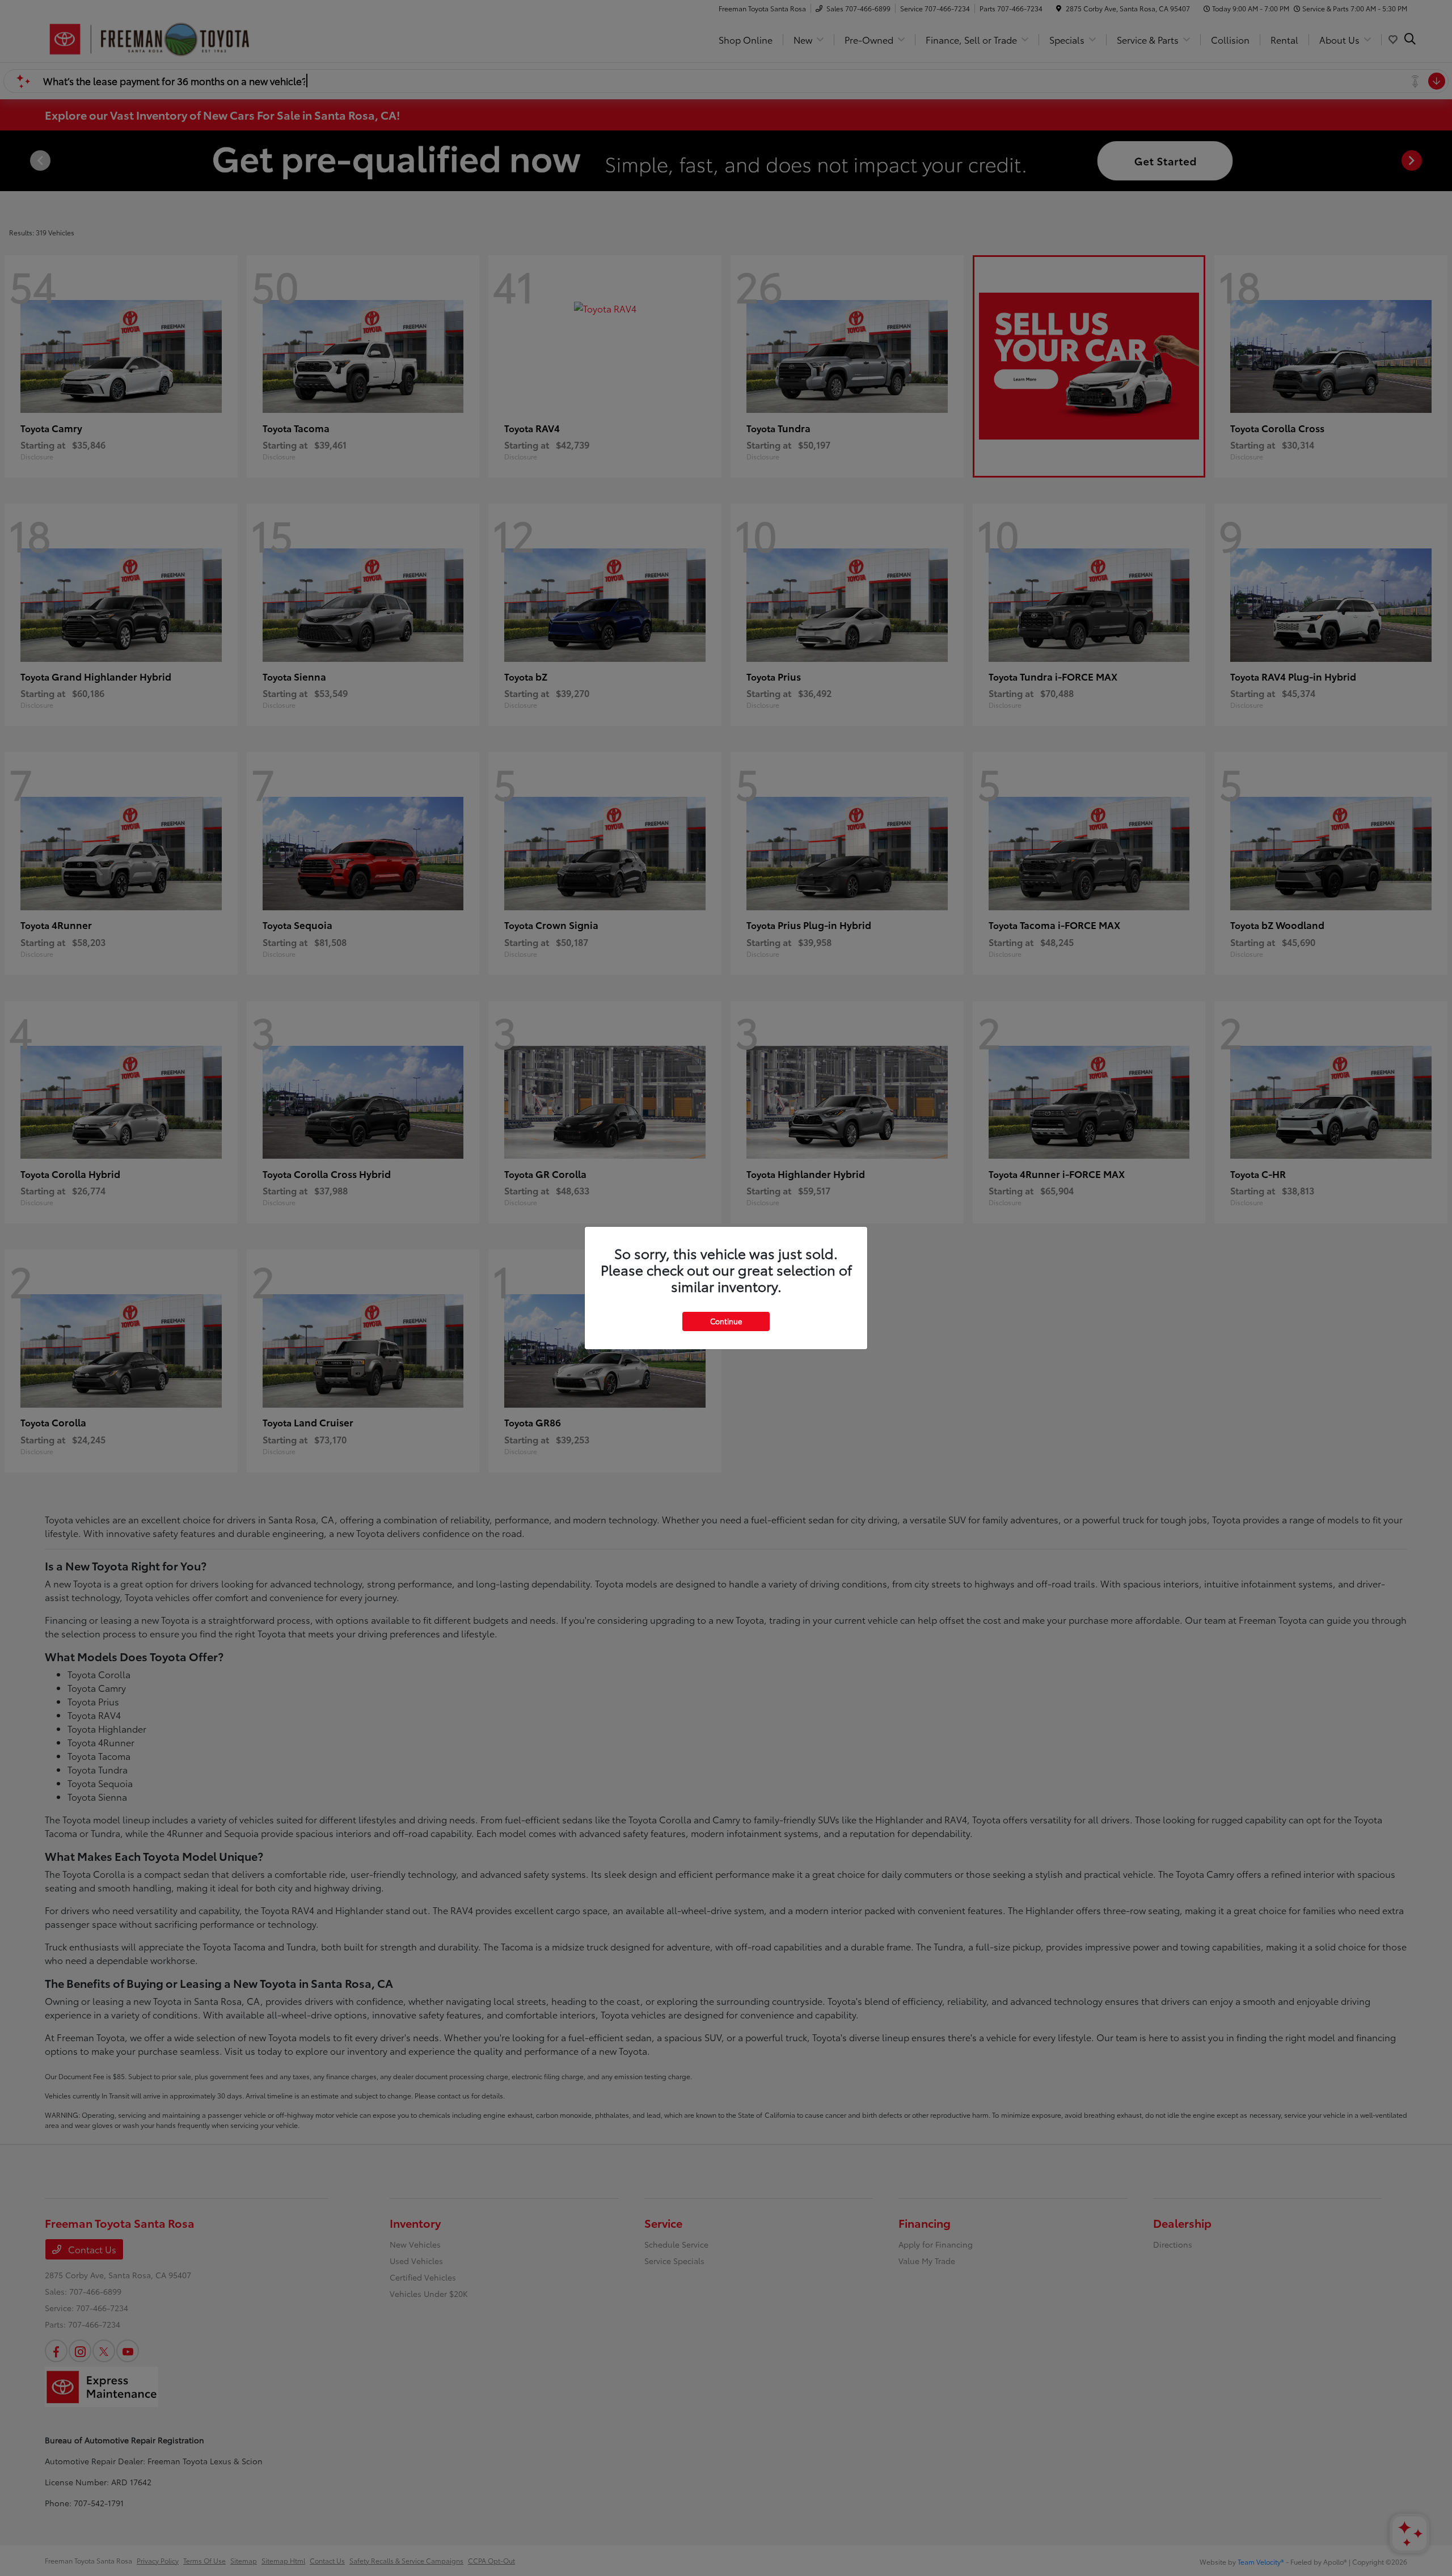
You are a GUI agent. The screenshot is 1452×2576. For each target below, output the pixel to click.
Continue (726, 1321)
